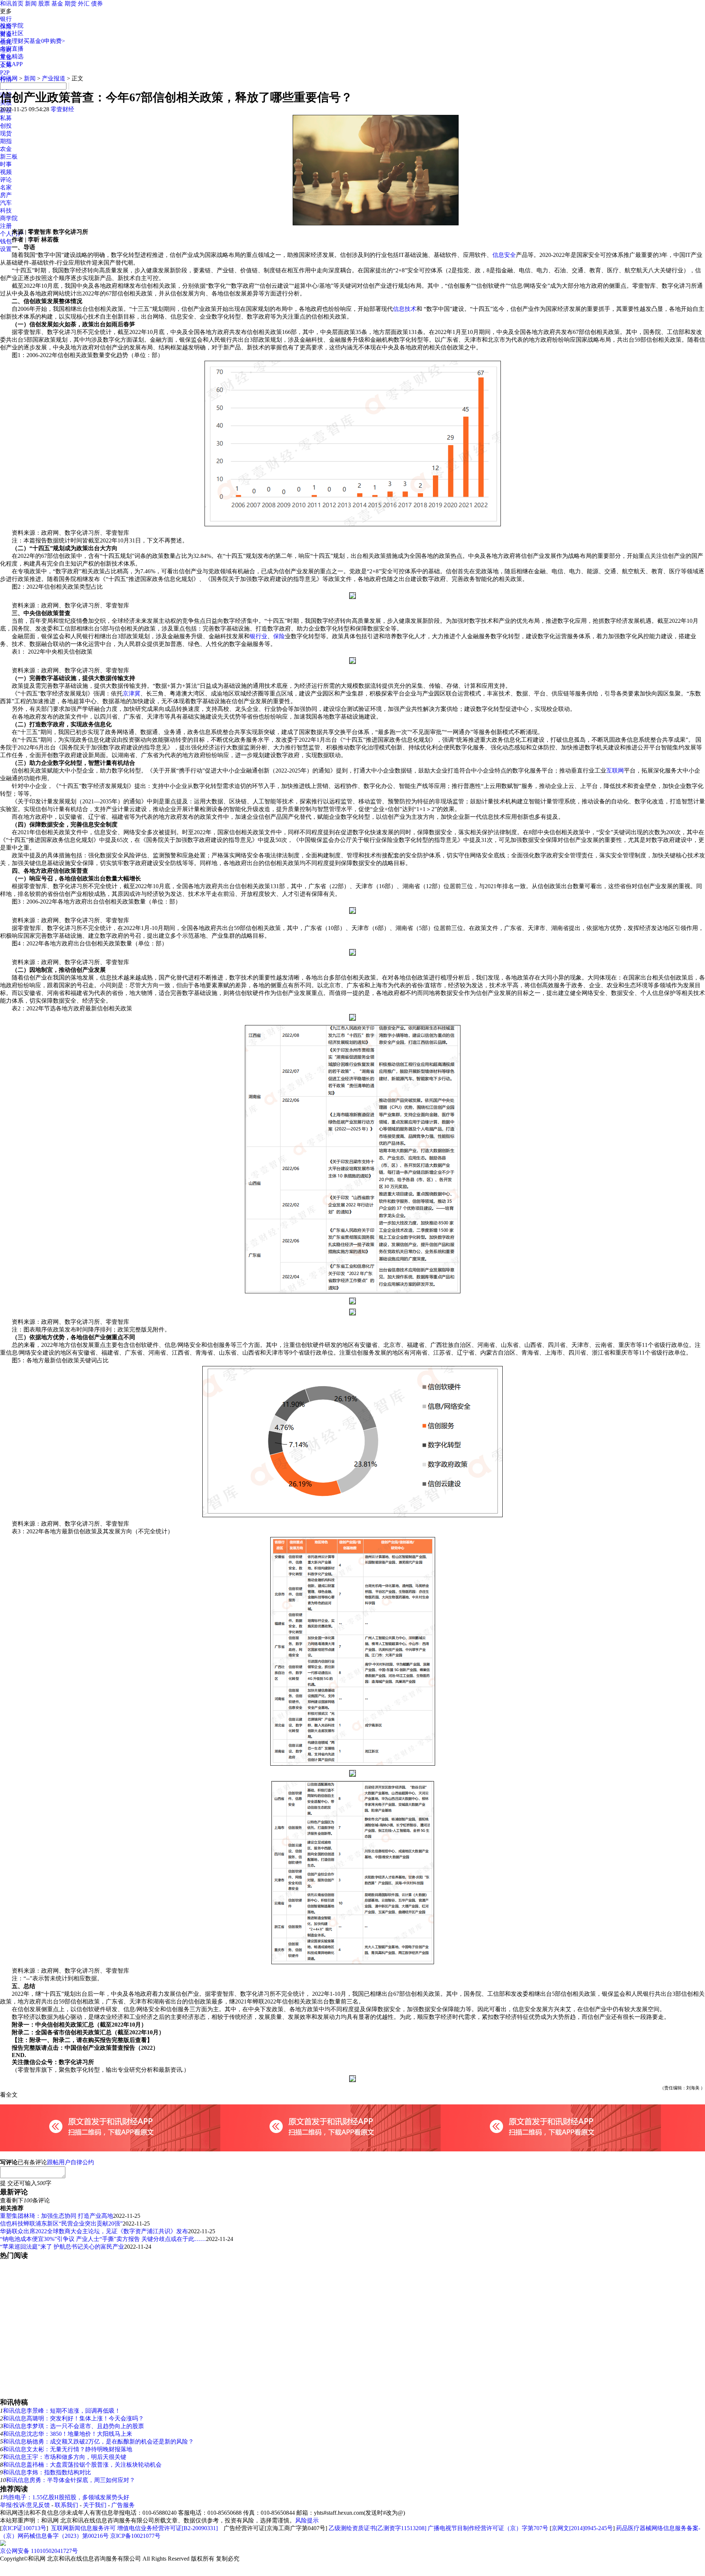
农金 (6, 149)
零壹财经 (62, 109)
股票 (44, 3)
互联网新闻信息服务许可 (83, 2528)
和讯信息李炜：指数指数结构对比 (47, 2472)
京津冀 (131, 693)
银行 (6, 19)
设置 (6, 249)
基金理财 (12, 41)
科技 (6, 210)
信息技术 (405, 309)
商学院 (9, 218)
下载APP (11, 64)
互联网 (615, 771)
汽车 (6, 203)
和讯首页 (12, 3)
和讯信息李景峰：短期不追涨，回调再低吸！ (62, 2411)
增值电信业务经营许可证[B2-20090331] (167, 2528)
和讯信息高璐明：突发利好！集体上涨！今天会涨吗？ (73, 2418)
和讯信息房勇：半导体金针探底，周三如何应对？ (70, 2480)
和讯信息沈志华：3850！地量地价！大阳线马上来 (68, 2434)
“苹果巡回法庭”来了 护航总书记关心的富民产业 (62, 2247)
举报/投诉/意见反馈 (25, 2505)
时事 (6, 164)
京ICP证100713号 (24, 2528)
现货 (6, 133)
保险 (279, 636)
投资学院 (12, 26)
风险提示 (307, 2520)
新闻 (31, 3)
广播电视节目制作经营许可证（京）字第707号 (488, 2528)
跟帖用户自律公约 (70, 2162)
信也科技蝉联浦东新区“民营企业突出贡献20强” (61, 2223)
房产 (6, 195)
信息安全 (504, 255)
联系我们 (66, 2505)
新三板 (9, 157)
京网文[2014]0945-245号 (582, 2528)
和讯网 (9, 78)
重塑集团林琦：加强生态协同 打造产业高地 (57, 2216)
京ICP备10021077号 (135, 2536)
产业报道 (54, 78)
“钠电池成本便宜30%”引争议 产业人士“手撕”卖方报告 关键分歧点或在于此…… (103, 2239)
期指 (6, 141)
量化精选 (12, 56)
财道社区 (12, 33)
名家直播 (12, 49)
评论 (6, 180)
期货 (70, 3)
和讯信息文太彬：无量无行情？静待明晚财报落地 (68, 2449)
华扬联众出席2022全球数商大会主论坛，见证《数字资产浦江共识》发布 (94, 2231)
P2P (5, 72)
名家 (6, 187)
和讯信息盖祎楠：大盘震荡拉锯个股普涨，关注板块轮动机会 (82, 2465)
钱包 (6, 241)
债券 (97, 3)
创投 (6, 126)
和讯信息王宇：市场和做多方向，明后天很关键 (65, 2457)
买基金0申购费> (44, 41)
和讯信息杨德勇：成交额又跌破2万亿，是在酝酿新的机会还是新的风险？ (98, 2441)
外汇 (84, 3)
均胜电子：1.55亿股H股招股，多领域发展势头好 (66, 2497)
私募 (6, 118)
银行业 (258, 636)
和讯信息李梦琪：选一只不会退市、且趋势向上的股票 (73, 2426)
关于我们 (95, 2505)
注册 (6, 226)
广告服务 (123, 2505)
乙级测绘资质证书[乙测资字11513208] (377, 2528)
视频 (6, 172)
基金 (57, 3)
